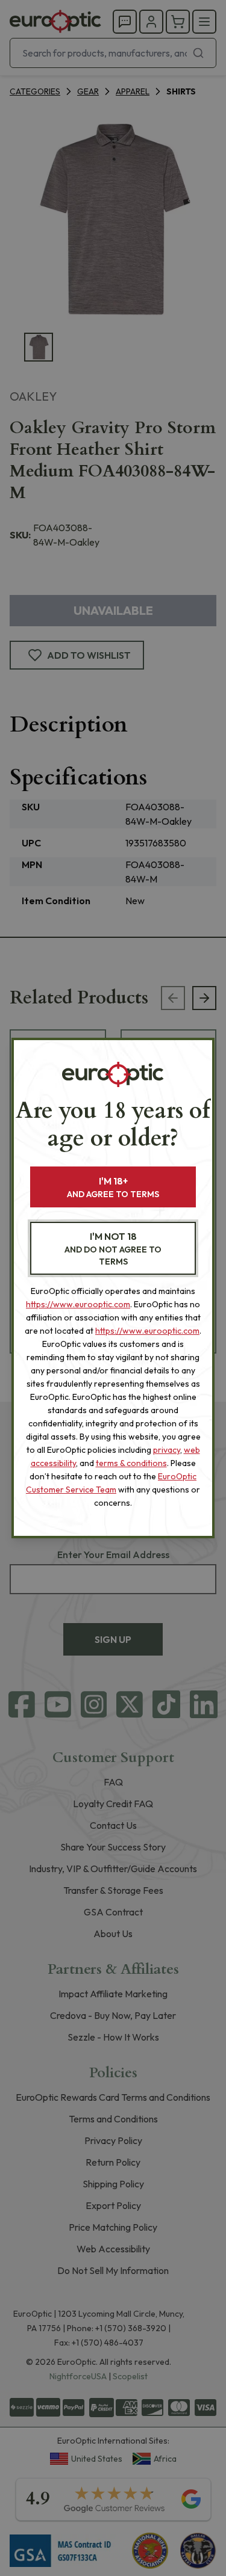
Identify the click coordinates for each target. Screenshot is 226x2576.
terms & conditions (131, 1463)
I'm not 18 (113, 1249)
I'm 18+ (113, 1187)
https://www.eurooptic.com (78, 1304)
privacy (167, 1450)
